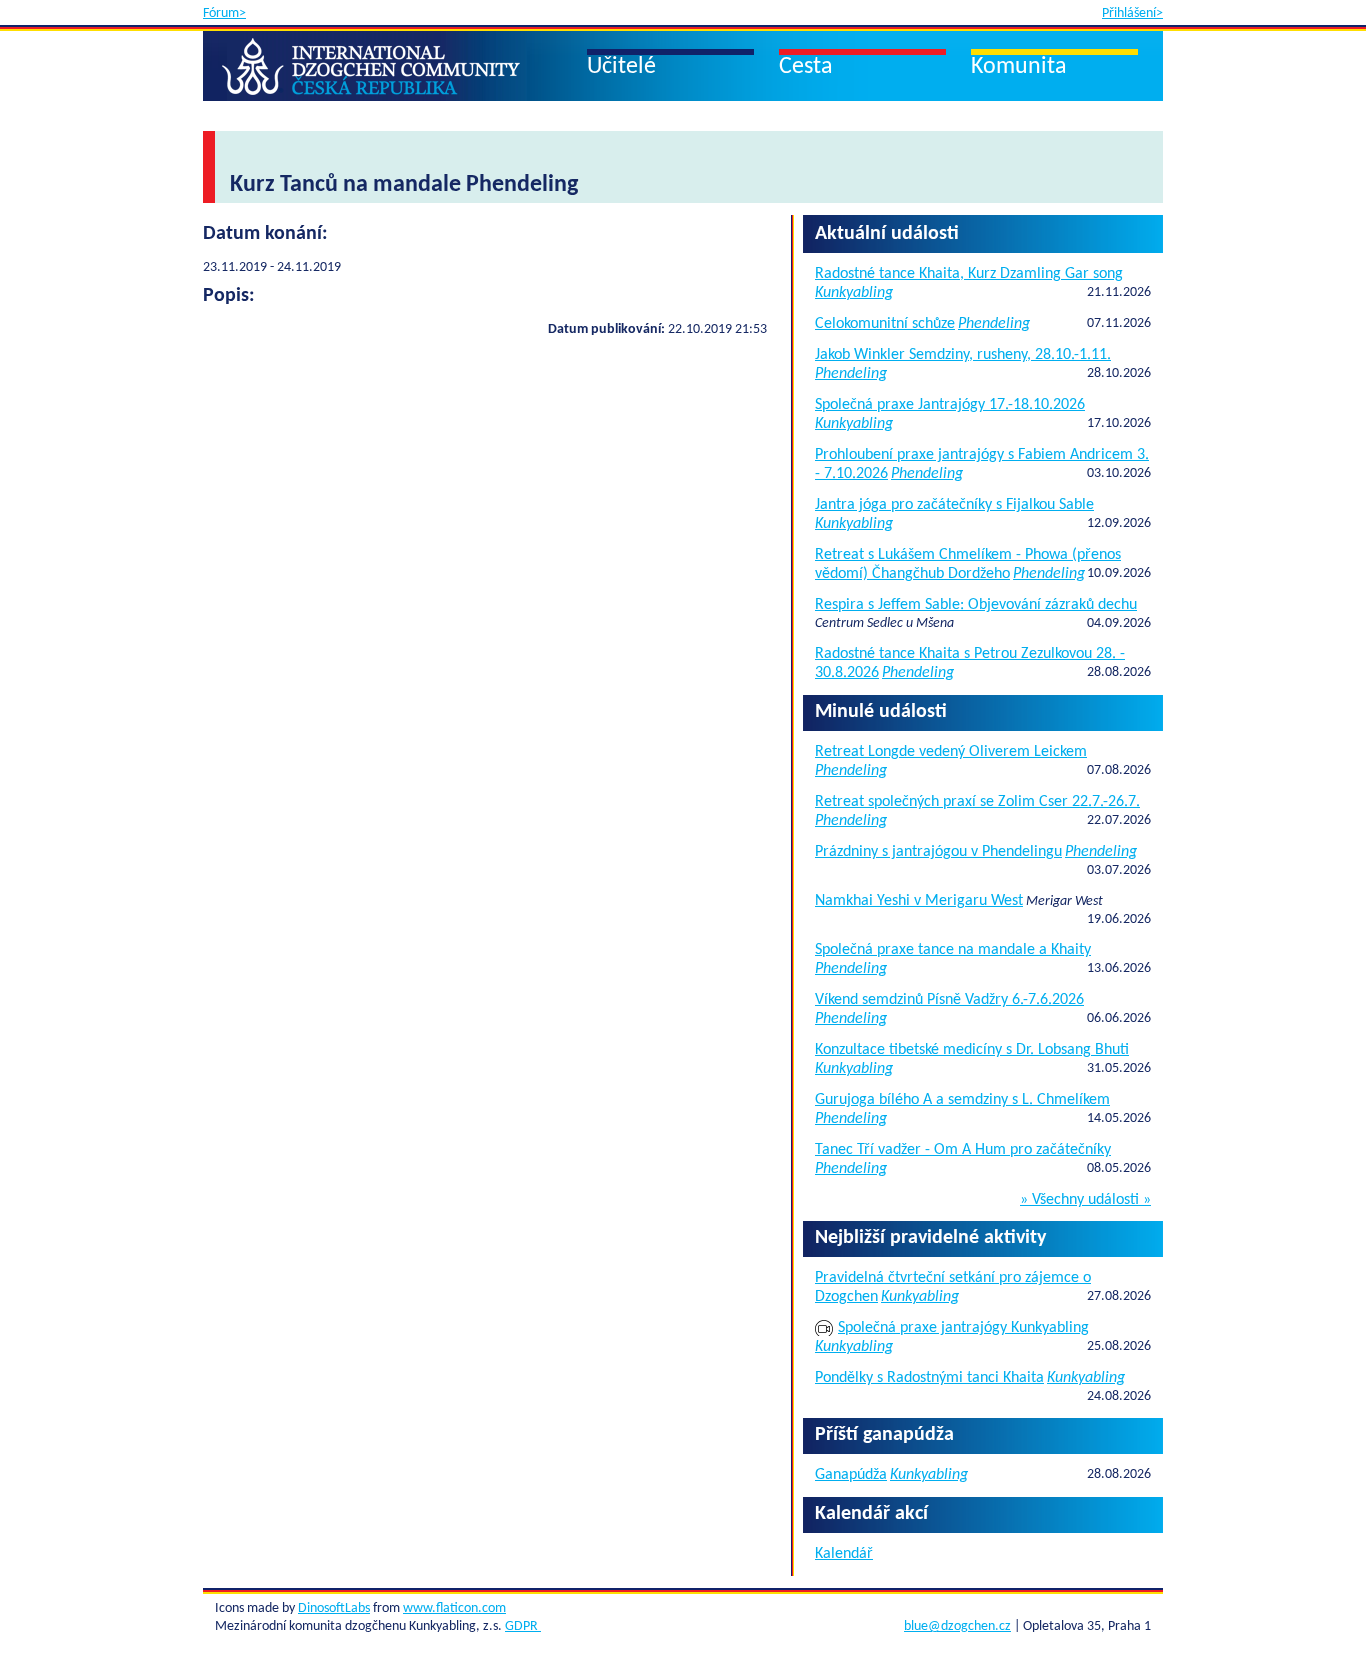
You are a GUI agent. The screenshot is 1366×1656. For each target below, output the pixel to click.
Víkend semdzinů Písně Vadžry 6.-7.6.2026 (949, 1000)
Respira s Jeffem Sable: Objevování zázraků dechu (976, 605)
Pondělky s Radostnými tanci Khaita (929, 1378)
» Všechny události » (1085, 1200)
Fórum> (224, 13)
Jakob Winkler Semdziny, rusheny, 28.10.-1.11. (963, 355)
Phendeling (994, 324)
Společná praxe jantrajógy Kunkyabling (963, 1328)
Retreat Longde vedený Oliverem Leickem (951, 752)
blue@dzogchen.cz (957, 1626)
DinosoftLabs (334, 1608)
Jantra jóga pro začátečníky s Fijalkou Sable (954, 505)
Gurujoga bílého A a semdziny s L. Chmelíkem (962, 1100)
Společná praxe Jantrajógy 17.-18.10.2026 (950, 405)
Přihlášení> (1132, 13)
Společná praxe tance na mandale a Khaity (953, 950)
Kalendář (844, 1554)
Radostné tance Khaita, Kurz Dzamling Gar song (969, 274)
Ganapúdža (851, 1475)
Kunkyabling (854, 293)
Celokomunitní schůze (885, 324)
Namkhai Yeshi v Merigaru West (919, 901)
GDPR (523, 1626)
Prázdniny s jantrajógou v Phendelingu (938, 852)
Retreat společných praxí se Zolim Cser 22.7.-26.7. (977, 802)
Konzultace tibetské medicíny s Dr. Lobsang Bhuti (972, 1050)
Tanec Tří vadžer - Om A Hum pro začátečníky (963, 1150)
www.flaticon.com (454, 1608)
